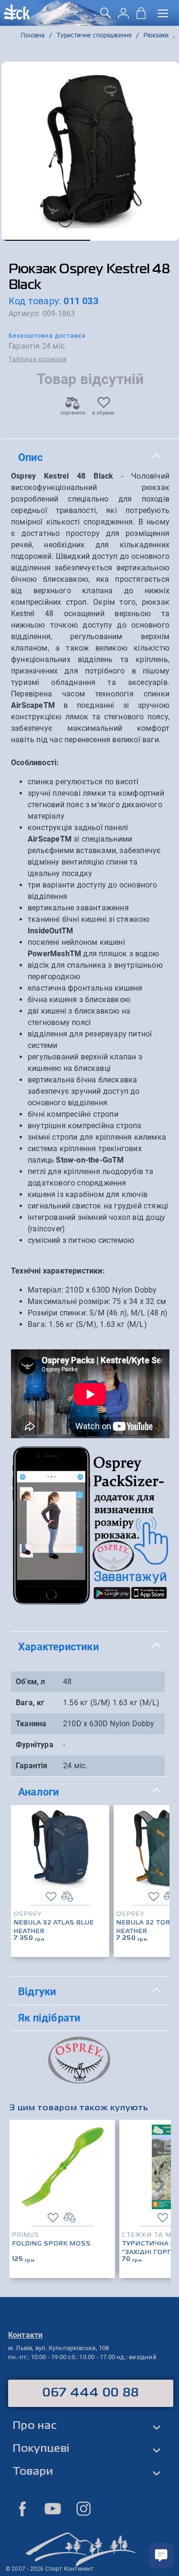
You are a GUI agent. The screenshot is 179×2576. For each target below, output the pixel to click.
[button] (46, 240)
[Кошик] (141, 16)
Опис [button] (30, 457)
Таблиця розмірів (38, 359)
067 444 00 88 (91, 2393)
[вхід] (123, 16)
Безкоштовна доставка (47, 336)
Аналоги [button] (38, 1792)
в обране (103, 413)
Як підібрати (49, 2018)
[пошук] (106, 16)
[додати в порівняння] (67, 1897)
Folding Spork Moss (52, 2244)
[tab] (90, 458)
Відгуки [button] (37, 1991)
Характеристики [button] (58, 1646)
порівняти (73, 413)
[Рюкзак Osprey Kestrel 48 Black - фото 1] (90, 151)
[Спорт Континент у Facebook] (22, 2509)
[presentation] (159, 1866)
